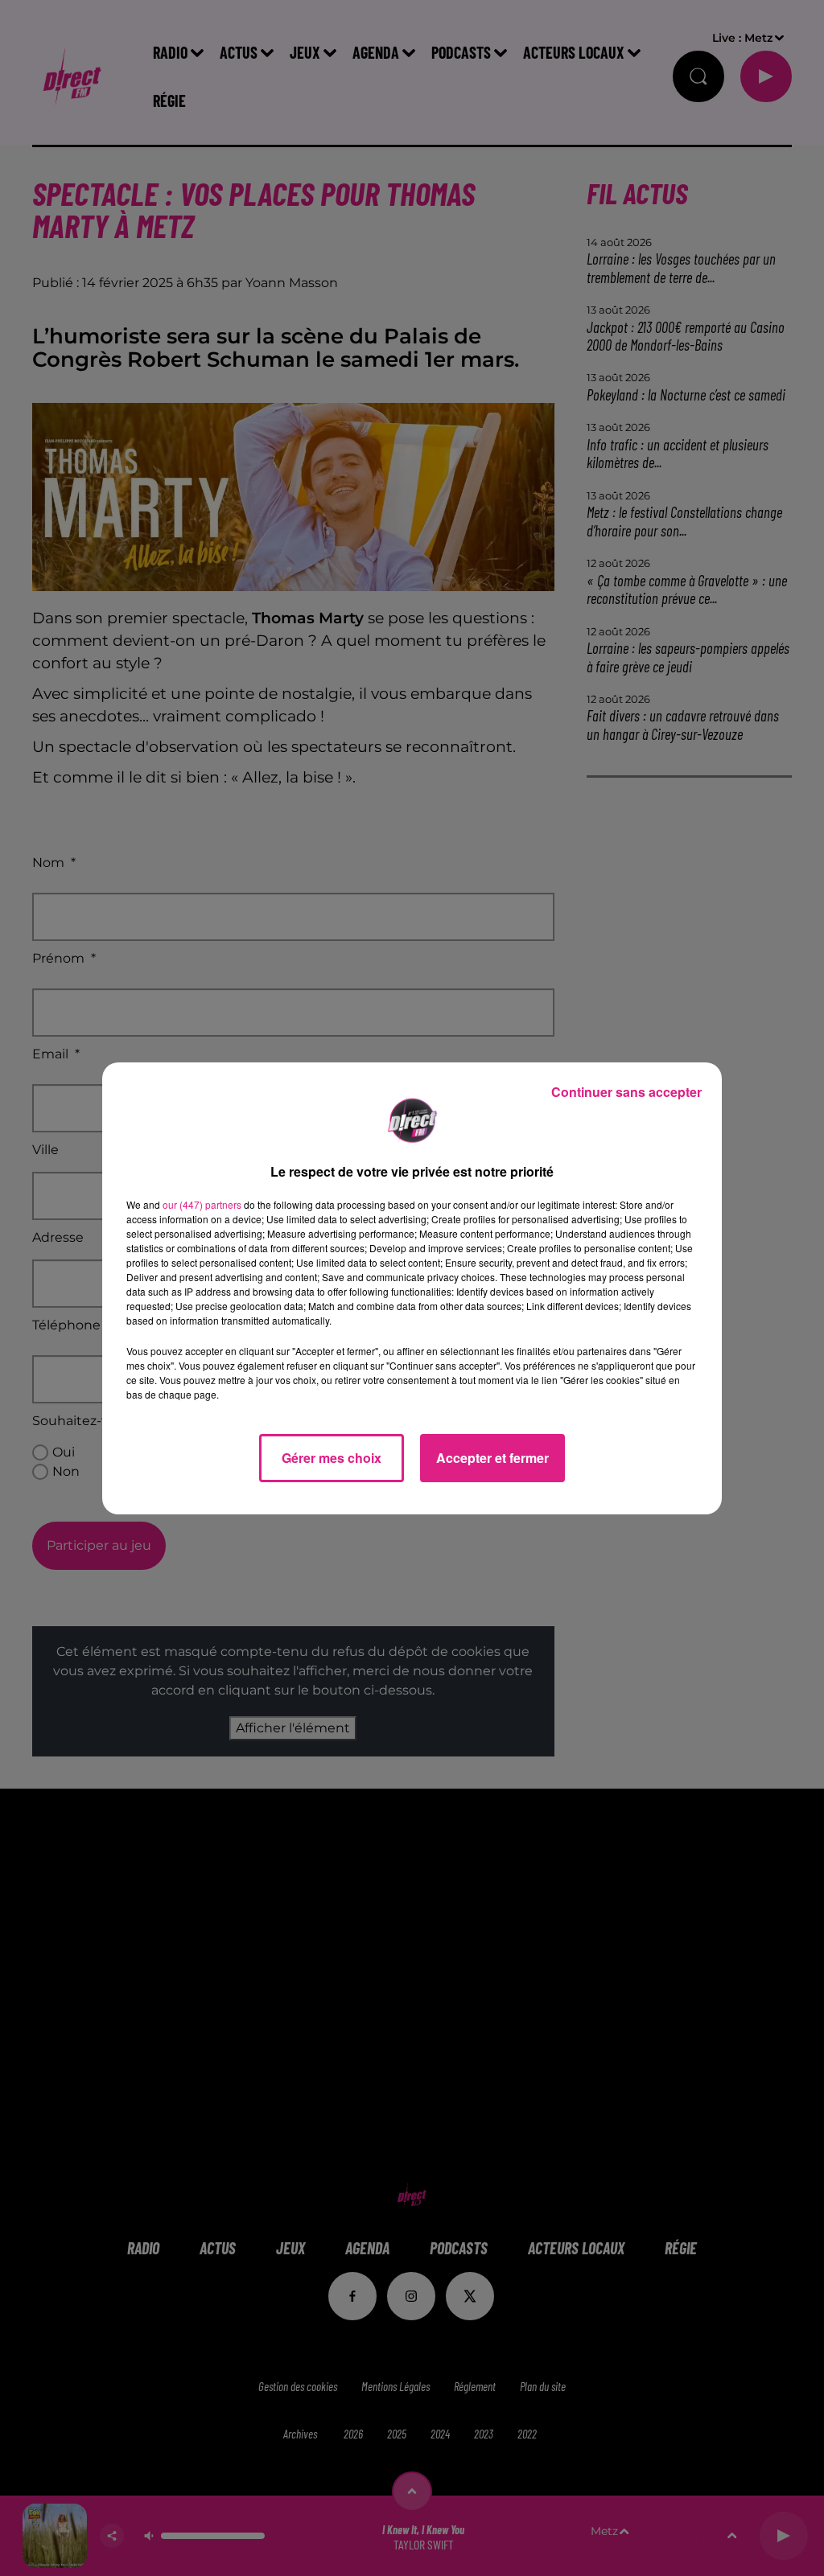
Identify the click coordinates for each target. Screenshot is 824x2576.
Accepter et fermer (492, 1458)
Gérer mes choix (332, 1458)
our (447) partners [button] (202, 1204)
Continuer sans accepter (626, 1092)
